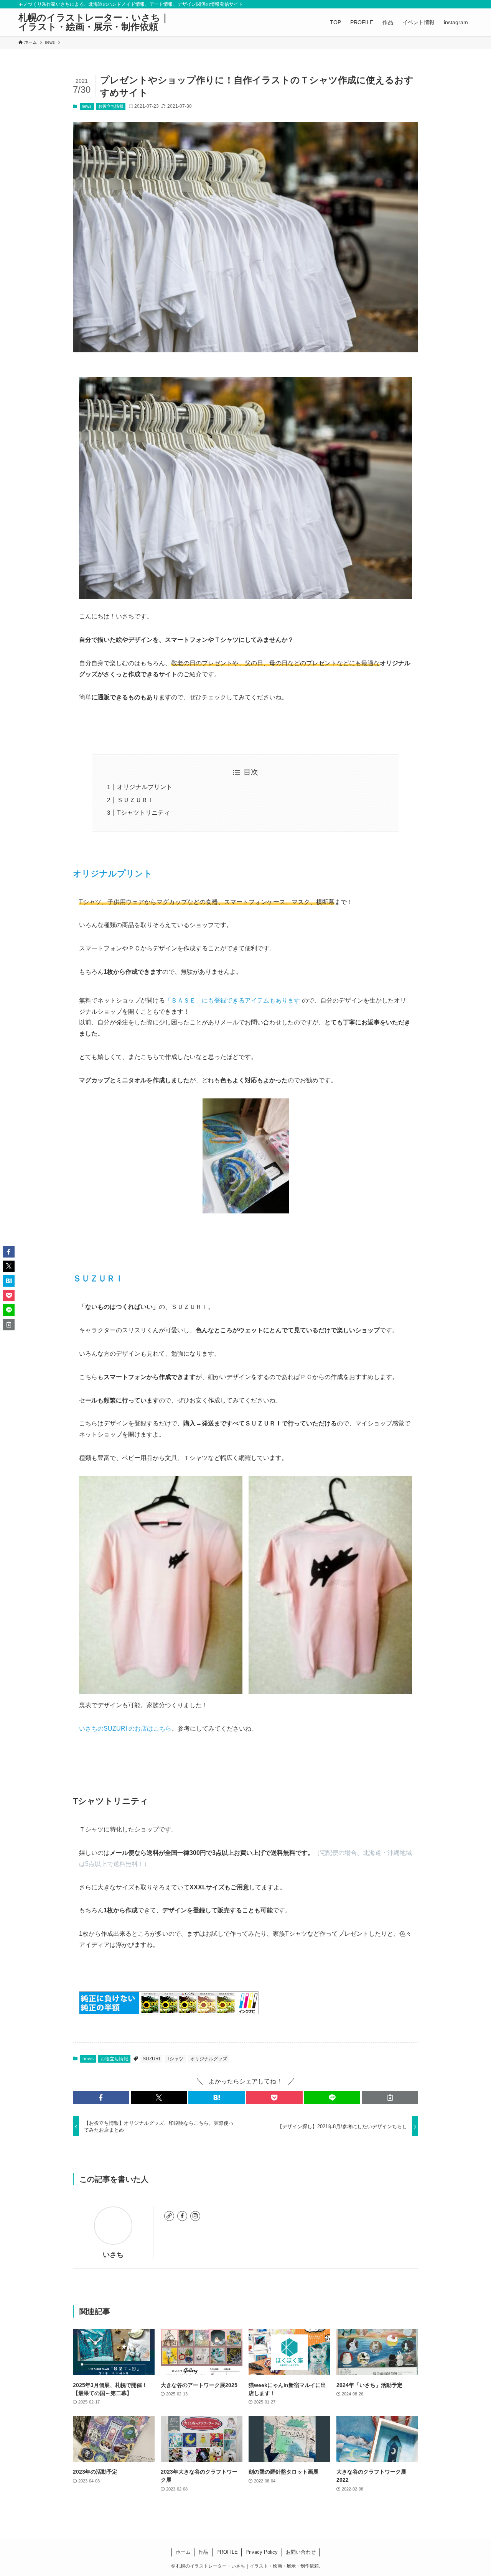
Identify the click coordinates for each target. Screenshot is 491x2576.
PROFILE (227, 2552)
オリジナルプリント (145, 787)
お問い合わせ (301, 2552)
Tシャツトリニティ (143, 813)
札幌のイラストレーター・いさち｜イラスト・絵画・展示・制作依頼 (94, 22)
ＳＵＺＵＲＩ (135, 800)
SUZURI (151, 2059)
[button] (101, 2098)
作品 (203, 2552)
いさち (113, 2255)
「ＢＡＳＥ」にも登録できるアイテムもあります (232, 1000)
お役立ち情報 (111, 106)
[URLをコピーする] (390, 2098)
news (87, 106)
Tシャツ (175, 2059)
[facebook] (182, 2216)
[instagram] (195, 2216)
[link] (169, 2216)
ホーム (183, 2552)
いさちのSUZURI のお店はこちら (125, 1729)
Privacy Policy (262, 2552)
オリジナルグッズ (209, 2059)
